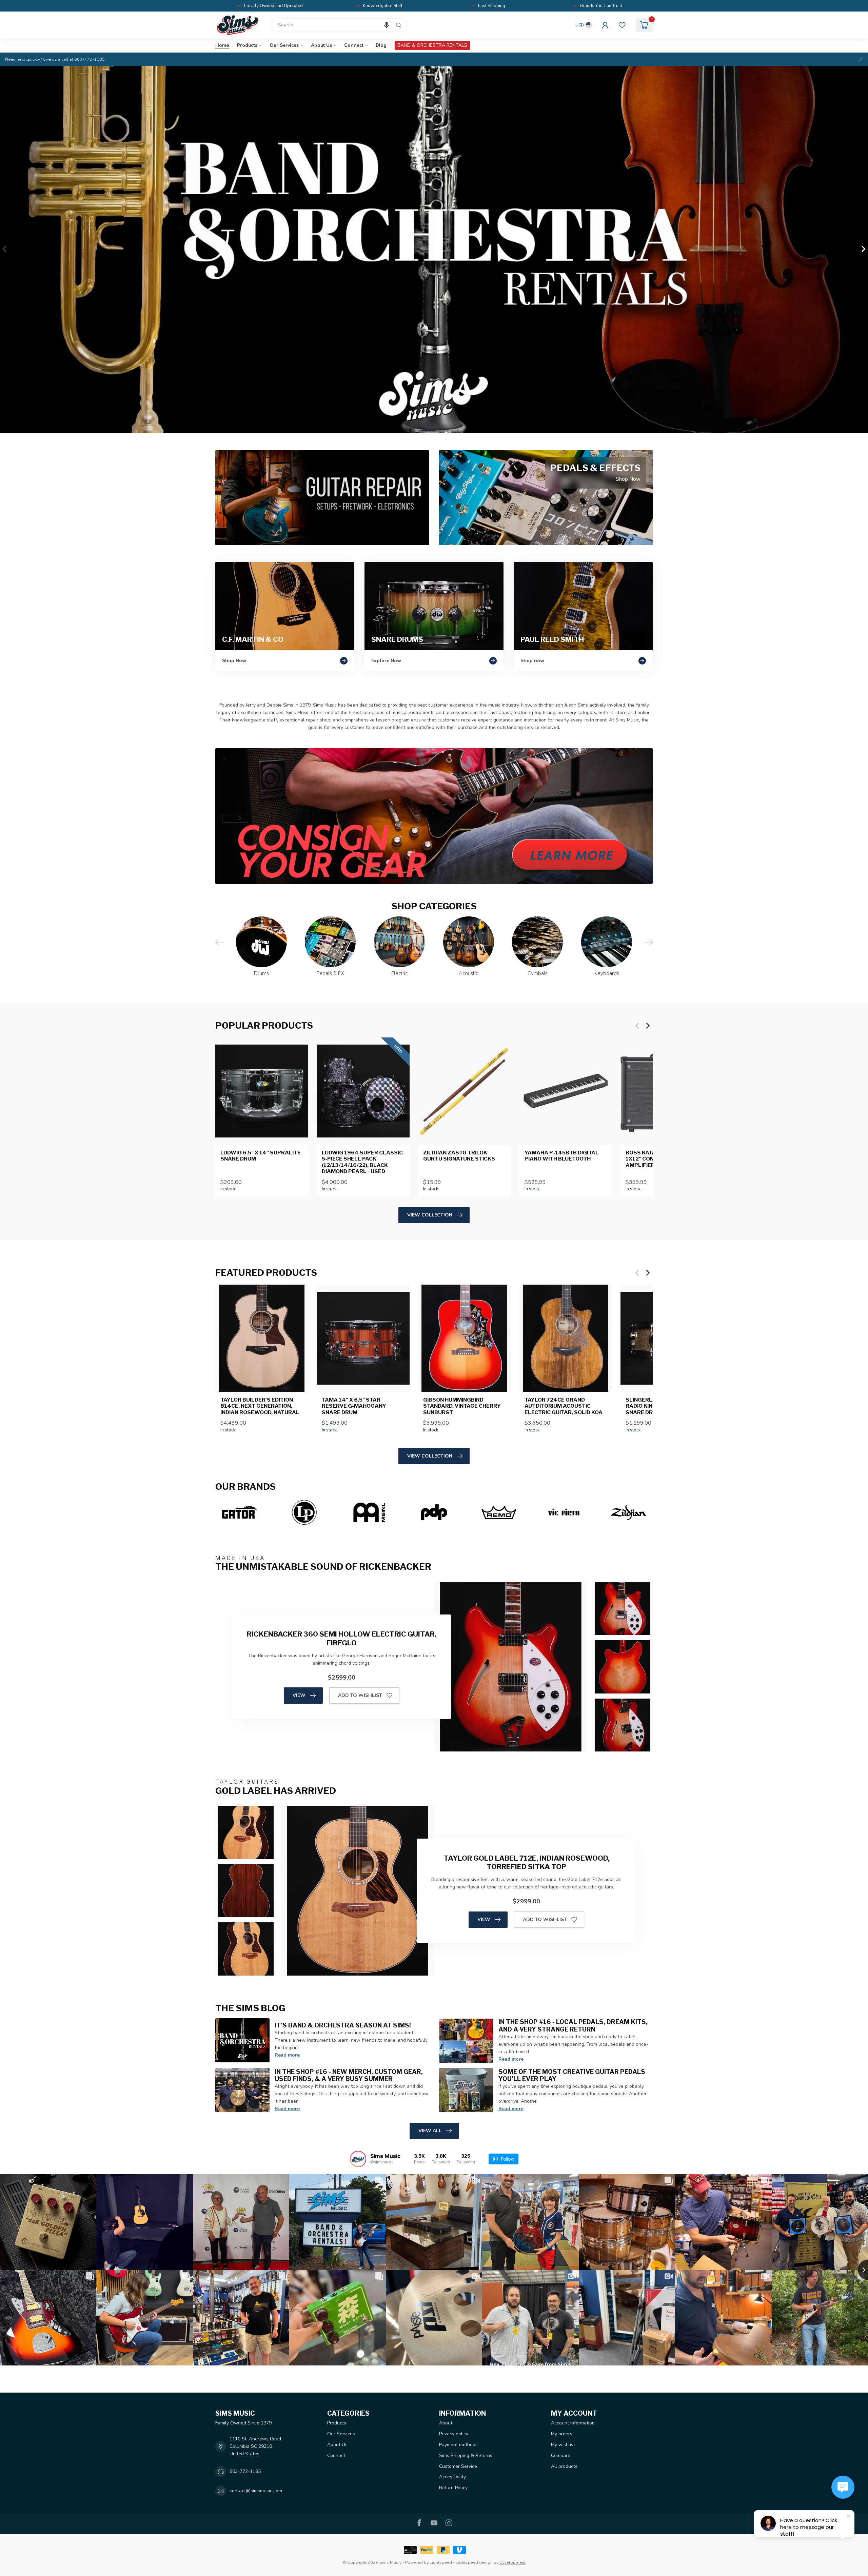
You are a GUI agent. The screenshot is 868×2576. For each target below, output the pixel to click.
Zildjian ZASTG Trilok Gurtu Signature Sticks (459, 1156)
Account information (573, 2423)
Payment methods (458, 2445)
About (446, 2423)
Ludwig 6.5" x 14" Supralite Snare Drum (261, 1156)
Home (222, 45)
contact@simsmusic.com (256, 2491)
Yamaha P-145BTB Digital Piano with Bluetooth (562, 1156)
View (299, 1695)
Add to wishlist (360, 1695)
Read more (287, 2055)
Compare (561, 2455)
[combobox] (339, 25)
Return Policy (453, 2488)
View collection (430, 1215)
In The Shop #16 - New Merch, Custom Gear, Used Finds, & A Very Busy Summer (349, 2075)
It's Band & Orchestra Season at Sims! (343, 2025)
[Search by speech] (387, 25)
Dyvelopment (512, 2562)
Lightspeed (441, 2562)
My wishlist (563, 2445)
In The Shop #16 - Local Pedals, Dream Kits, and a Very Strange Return (573, 2025)
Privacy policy (454, 2434)
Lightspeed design (474, 2562)
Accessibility (452, 2477)
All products (564, 2466)
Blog (381, 45)
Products (247, 45)
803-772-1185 (245, 2471)
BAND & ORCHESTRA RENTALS (432, 45)
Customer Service (458, 2466)
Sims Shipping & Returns (466, 2455)
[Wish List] (622, 25)
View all (430, 2131)
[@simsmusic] (358, 2159)
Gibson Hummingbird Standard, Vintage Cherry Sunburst (462, 1406)
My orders (562, 2434)
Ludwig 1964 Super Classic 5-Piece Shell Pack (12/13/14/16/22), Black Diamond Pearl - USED (362, 1162)
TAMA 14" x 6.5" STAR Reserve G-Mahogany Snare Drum (354, 1406)
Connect (354, 45)
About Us (321, 45)
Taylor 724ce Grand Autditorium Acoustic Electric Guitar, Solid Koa (564, 1406)
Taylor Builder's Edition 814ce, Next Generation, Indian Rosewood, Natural (260, 1406)
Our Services (284, 45)
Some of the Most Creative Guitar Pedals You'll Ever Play (572, 2075)
